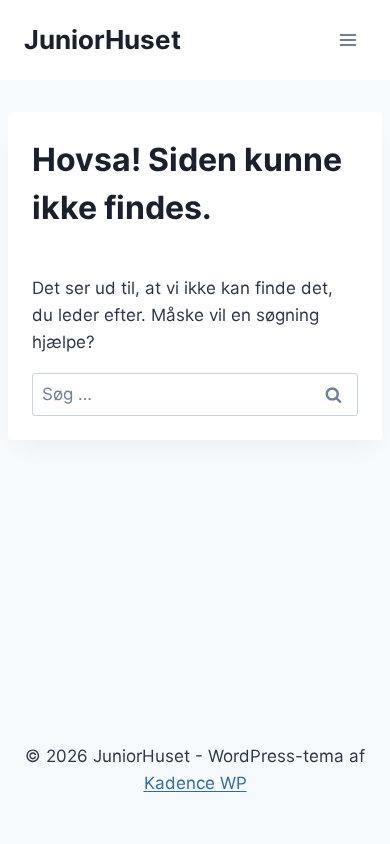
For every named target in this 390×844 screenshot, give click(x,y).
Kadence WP (195, 783)
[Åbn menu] (347, 39)
